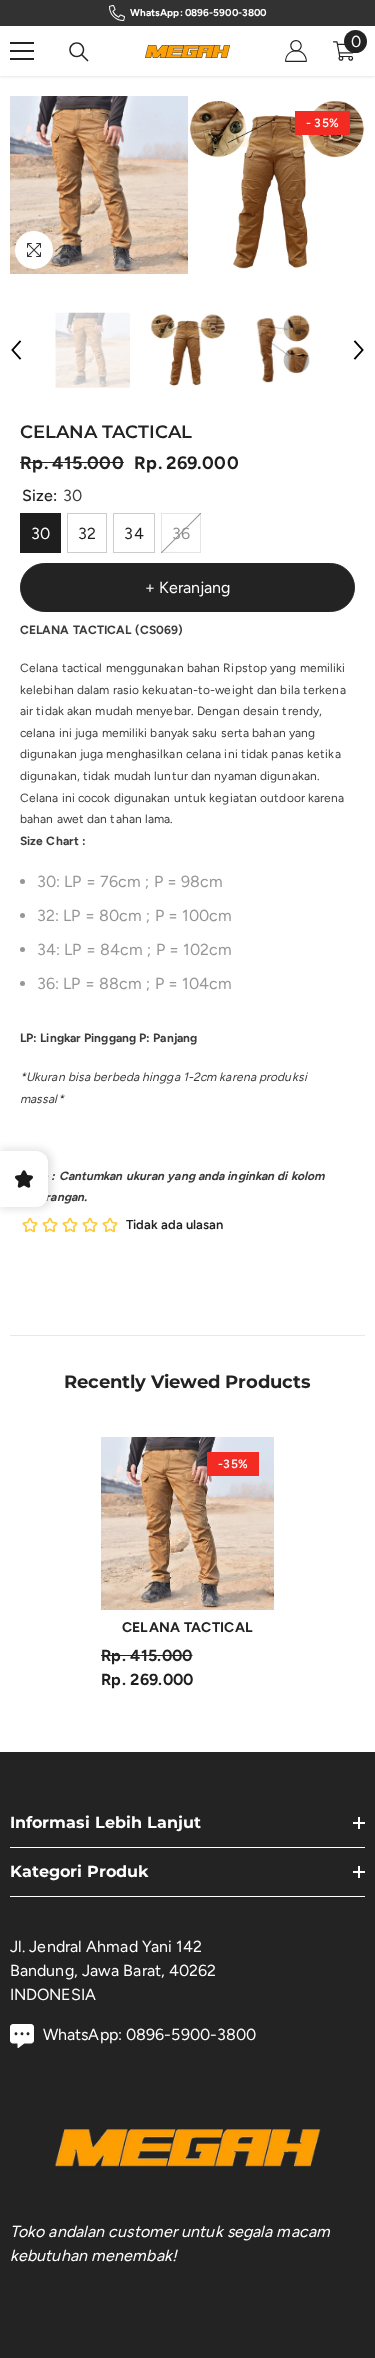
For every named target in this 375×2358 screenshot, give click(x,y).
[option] (99, 185)
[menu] (22, 51)
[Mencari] (79, 52)
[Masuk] (296, 51)
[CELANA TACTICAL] (187, 1523)
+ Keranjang (187, 587)
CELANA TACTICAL (187, 1627)
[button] (16, 350)
